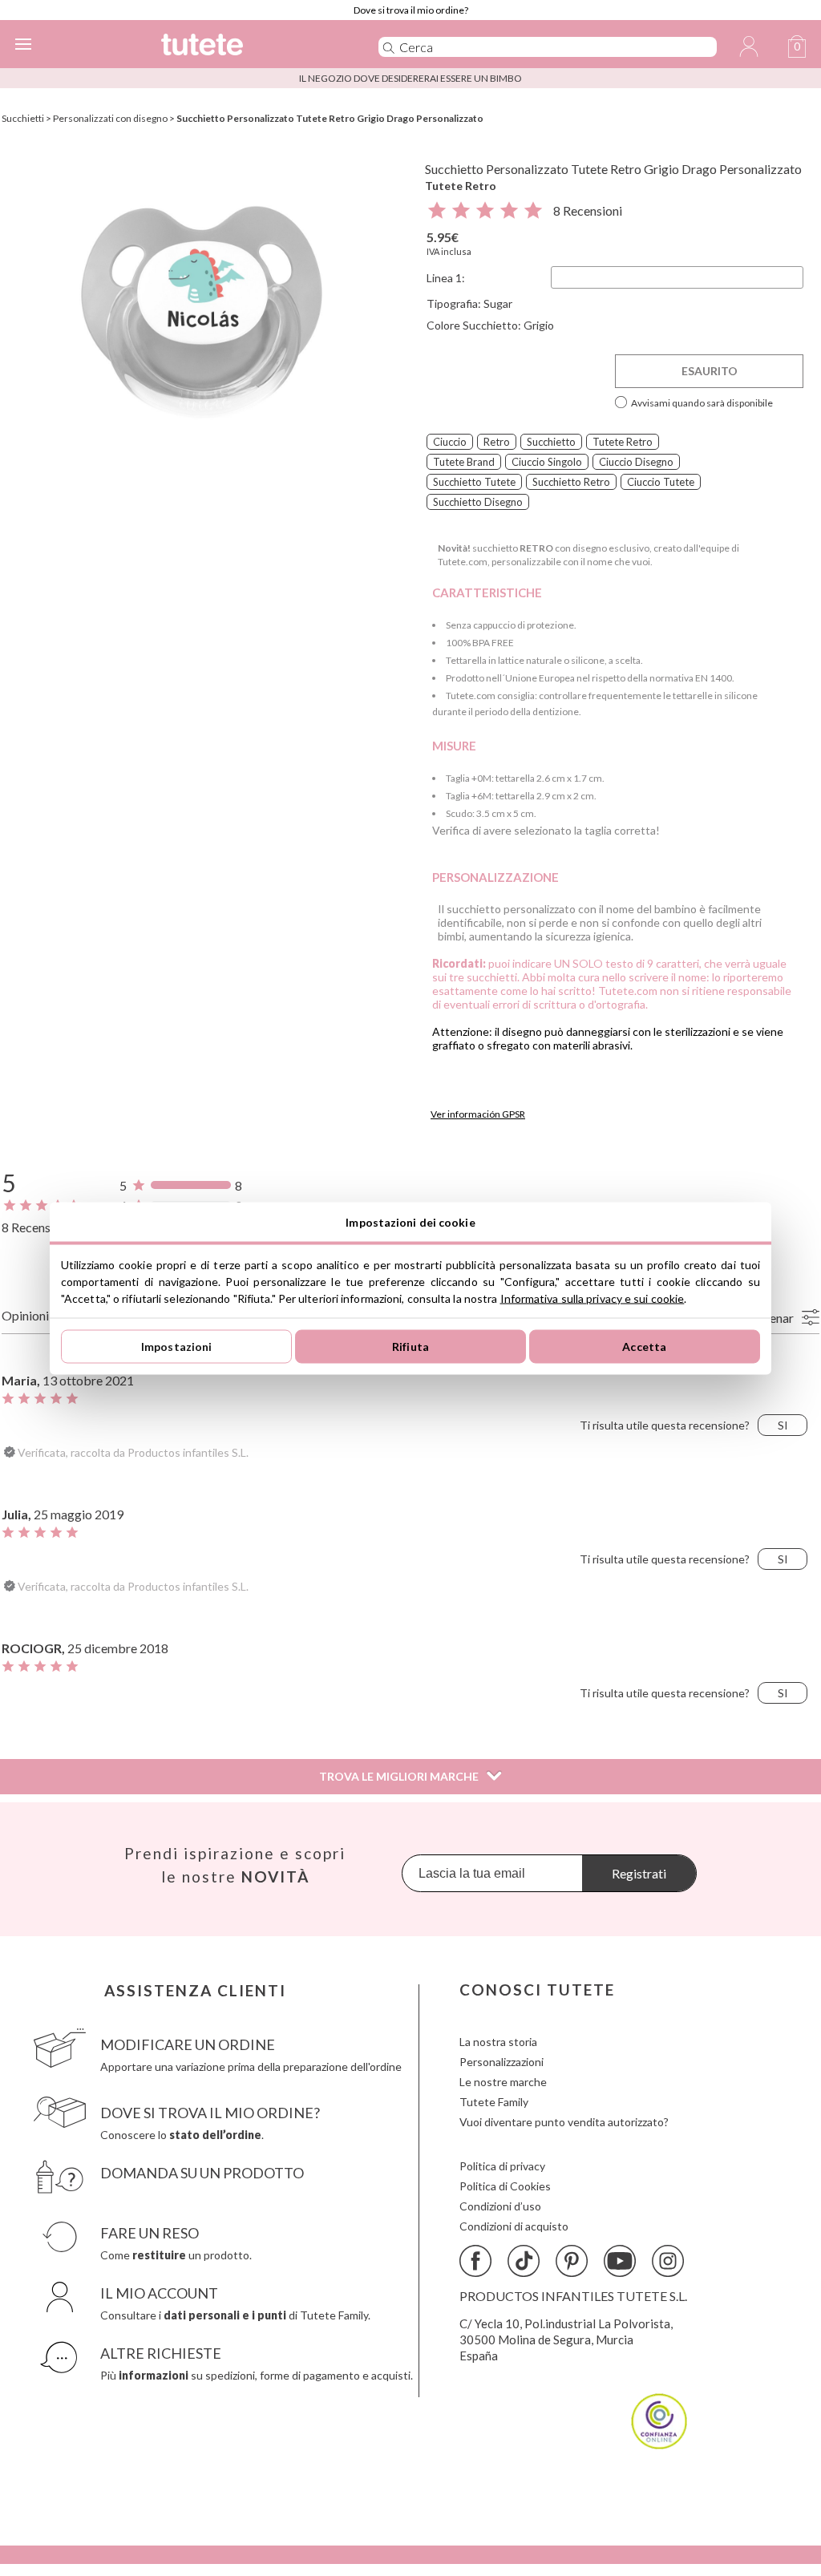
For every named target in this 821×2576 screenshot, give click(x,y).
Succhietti (23, 118)
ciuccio (450, 442)
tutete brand (464, 462)
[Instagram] (668, 2261)
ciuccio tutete (661, 482)
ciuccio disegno (636, 462)
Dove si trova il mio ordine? (411, 10)
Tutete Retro (461, 186)
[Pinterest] (572, 2261)
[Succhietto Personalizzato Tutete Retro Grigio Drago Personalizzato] (202, 311)
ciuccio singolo (547, 462)
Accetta (644, 1347)
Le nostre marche (503, 2082)
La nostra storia (498, 2042)
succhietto (551, 442)
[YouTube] (620, 2261)
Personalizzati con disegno (110, 118)
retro (497, 442)
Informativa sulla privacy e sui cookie (592, 1298)
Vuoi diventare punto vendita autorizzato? (564, 2122)
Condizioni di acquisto (514, 2226)
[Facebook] (475, 2261)
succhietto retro (571, 482)
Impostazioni (177, 1347)
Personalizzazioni (501, 2062)
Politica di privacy (502, 2166)
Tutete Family (494, 2102)
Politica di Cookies (505, 2186)
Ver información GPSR (478, 1114)
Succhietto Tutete (474, 482)
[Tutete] (246, 47)
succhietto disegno (478, 502)
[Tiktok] (524, 2261)
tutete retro (623, 442)
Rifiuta (410, 1347)
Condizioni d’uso (500, 2206)
